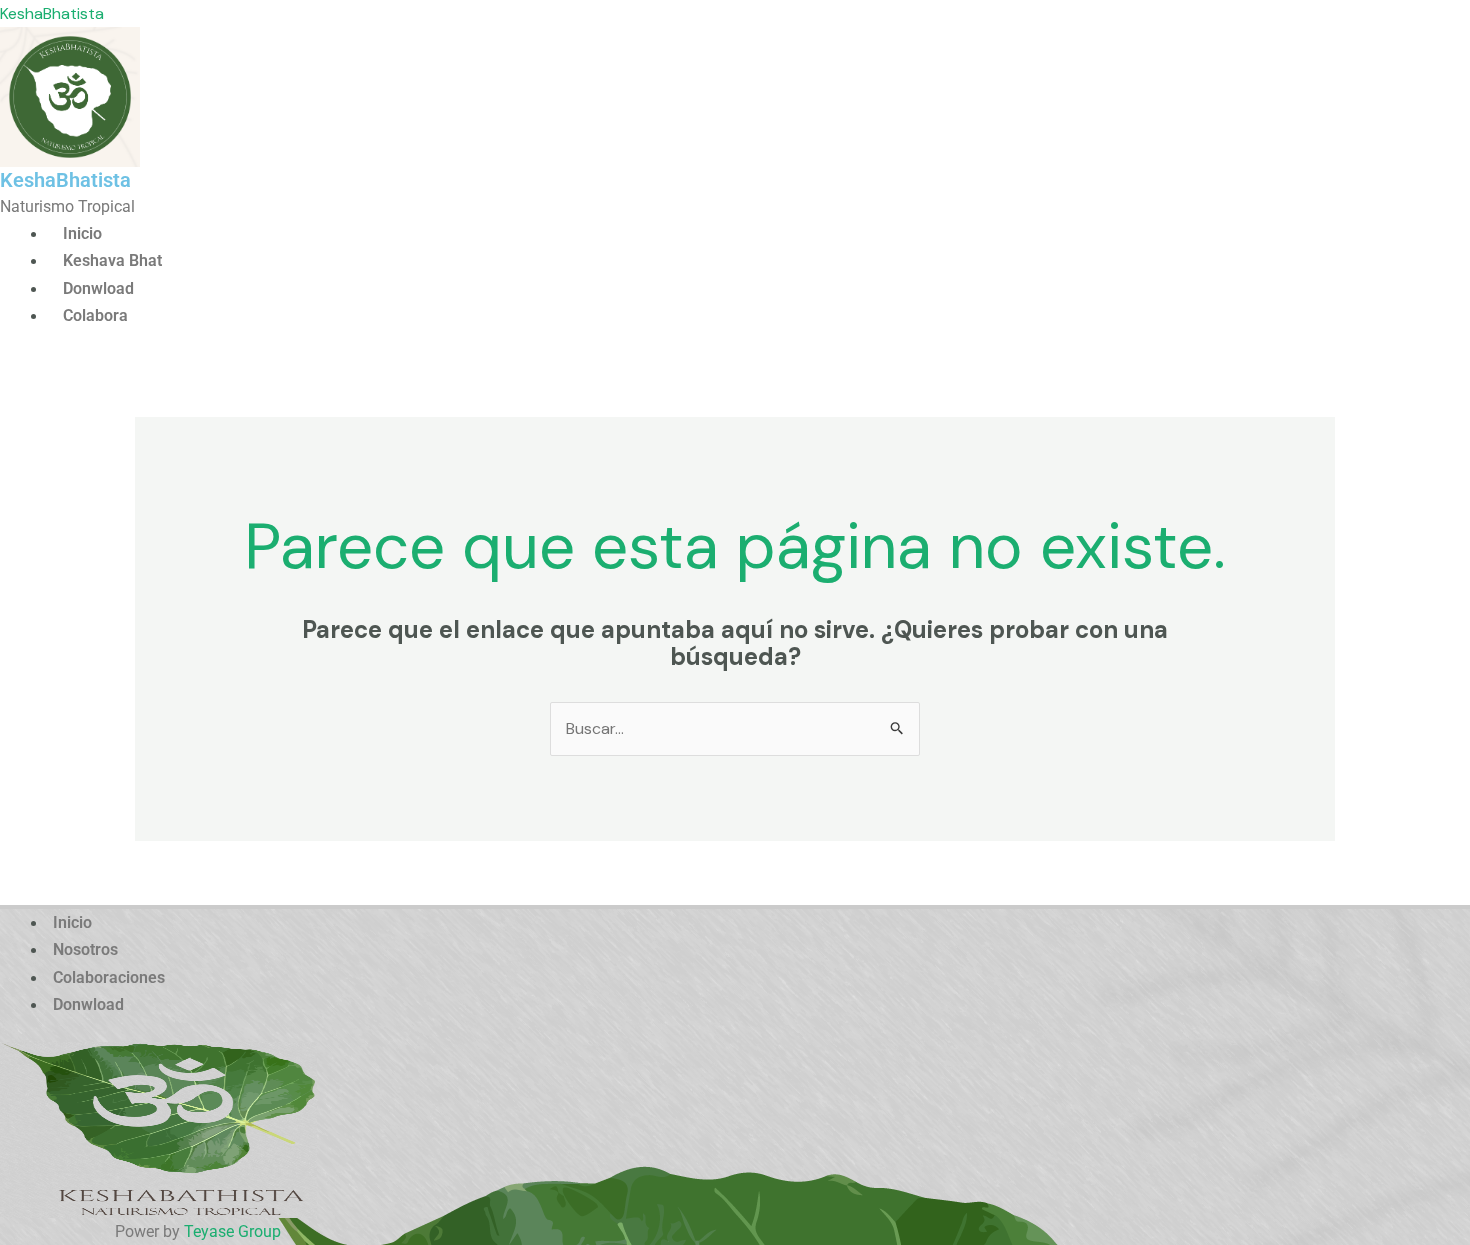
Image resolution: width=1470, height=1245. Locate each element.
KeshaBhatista (52, 13)
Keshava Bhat (112, 260)
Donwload (98, 288)
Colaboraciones (109, 977)
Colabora (95, 315)
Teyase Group (232, 1231)
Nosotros (85, 949)
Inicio (82, 233)
